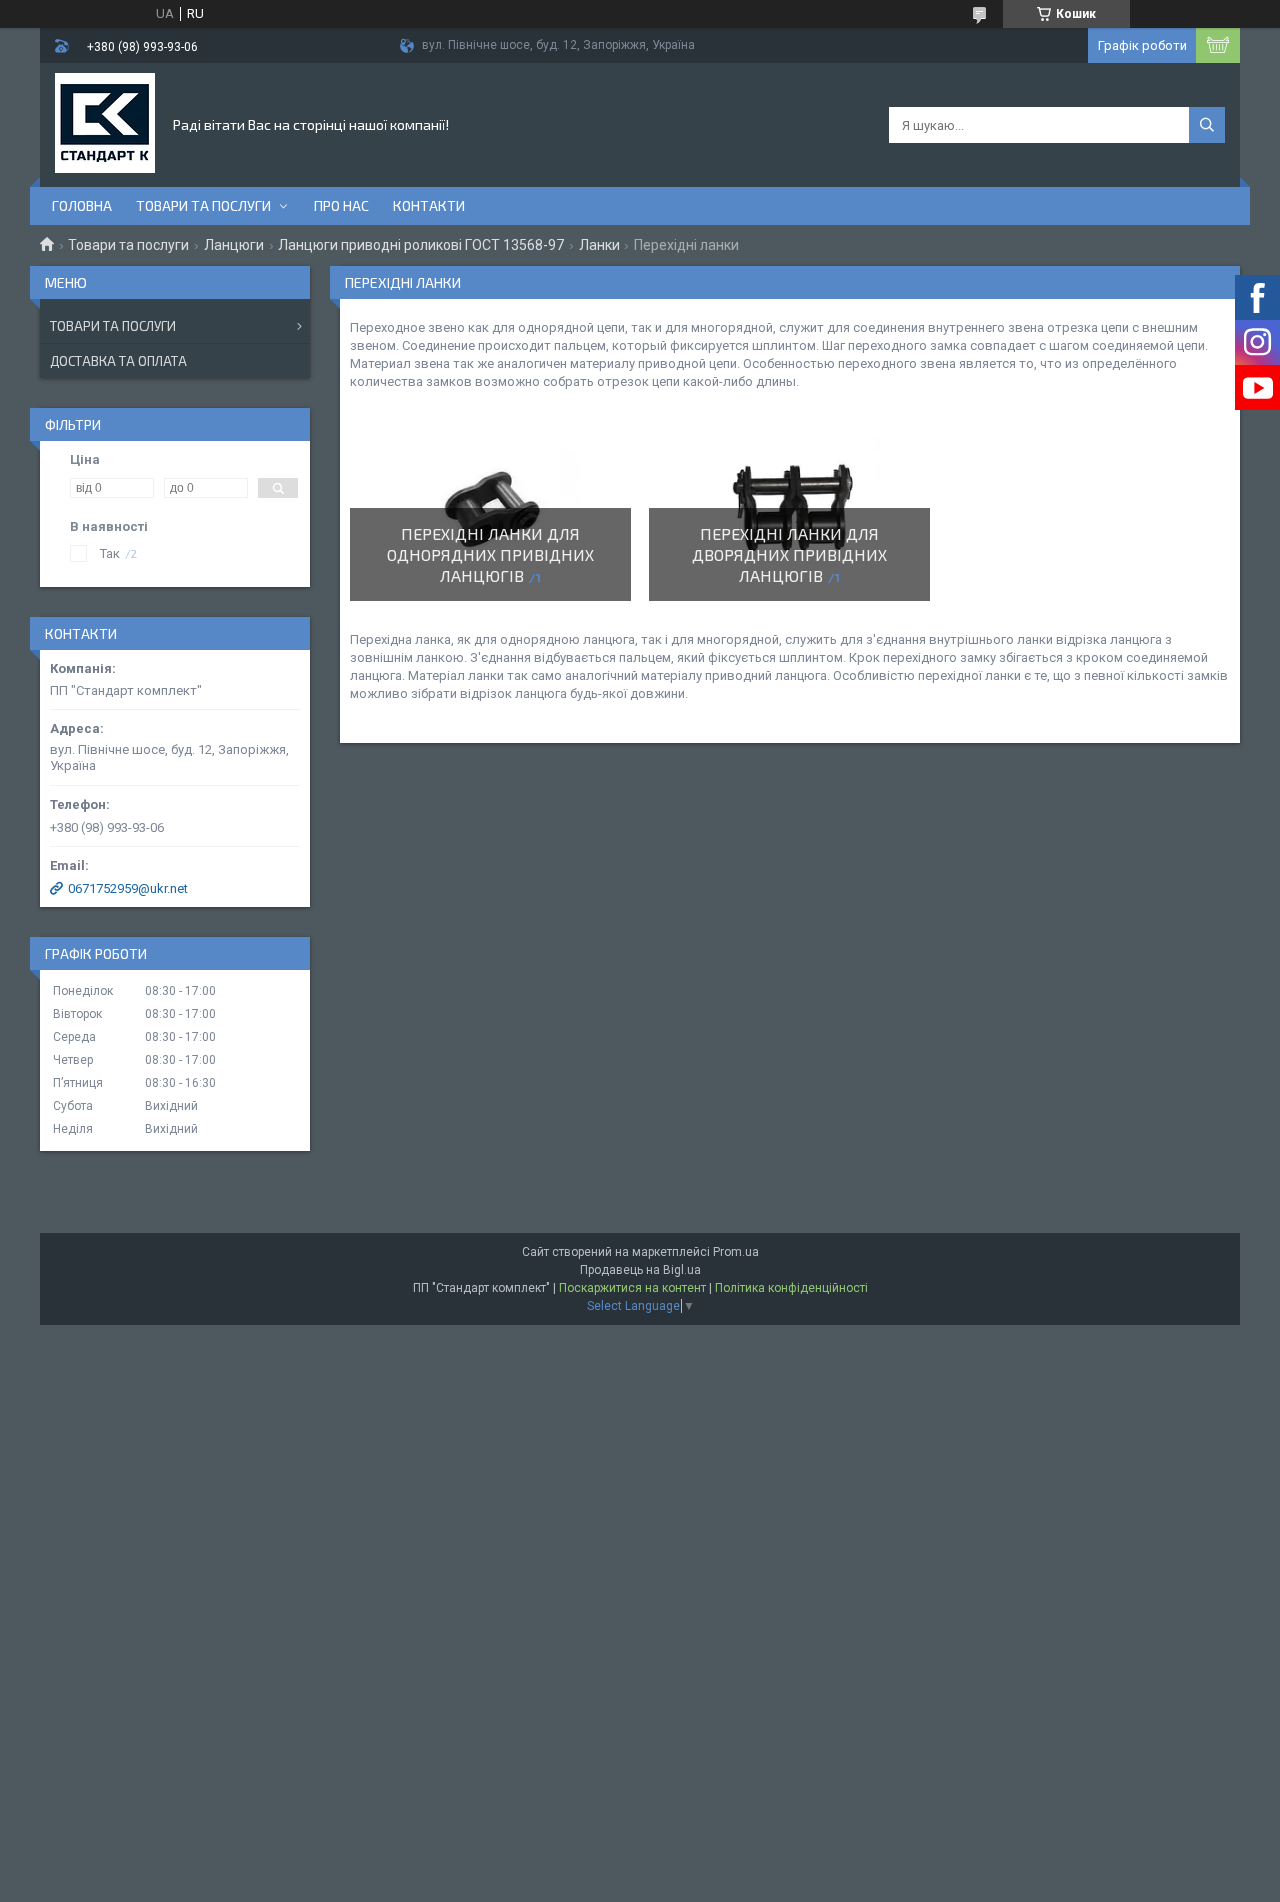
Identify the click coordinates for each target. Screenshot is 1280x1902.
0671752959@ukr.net (128, 888)
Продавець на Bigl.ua (640, 1270)
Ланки (599, 245)
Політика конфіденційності (791, 1288)
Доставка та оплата (118, 361)
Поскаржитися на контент (632, 1288)
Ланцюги (234, 245)
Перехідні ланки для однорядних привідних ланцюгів (490, 554)
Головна (82, 205)
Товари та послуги (203, 205)
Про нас (341, 205)
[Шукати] (1207, 125)
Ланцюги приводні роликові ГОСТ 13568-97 (421, 245)
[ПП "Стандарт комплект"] (105, 123)
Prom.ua (736, 1252)
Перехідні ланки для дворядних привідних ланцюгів (789, 554)
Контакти (429, 205)
